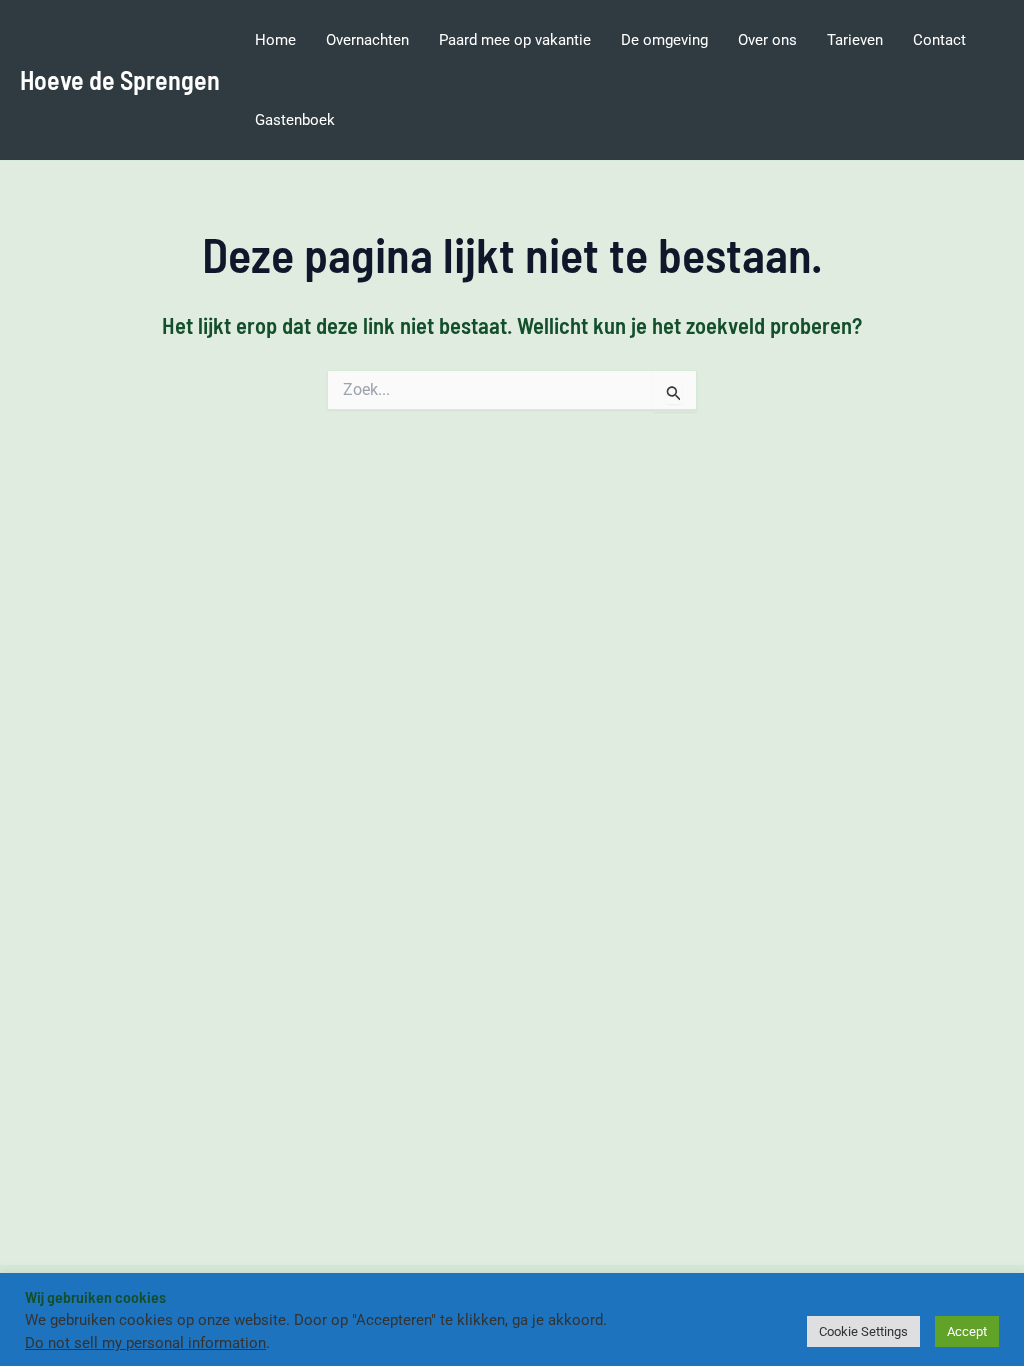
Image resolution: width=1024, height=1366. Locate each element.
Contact (939, 40)
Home (275, 40)
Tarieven (855, 40)
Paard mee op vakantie (515, 40)
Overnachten (367, 40)
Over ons (767, 40)
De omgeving (664, 40)
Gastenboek (295, 120)
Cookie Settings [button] (863, 1331)
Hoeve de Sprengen (120, 79)
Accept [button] (967, 1331)
